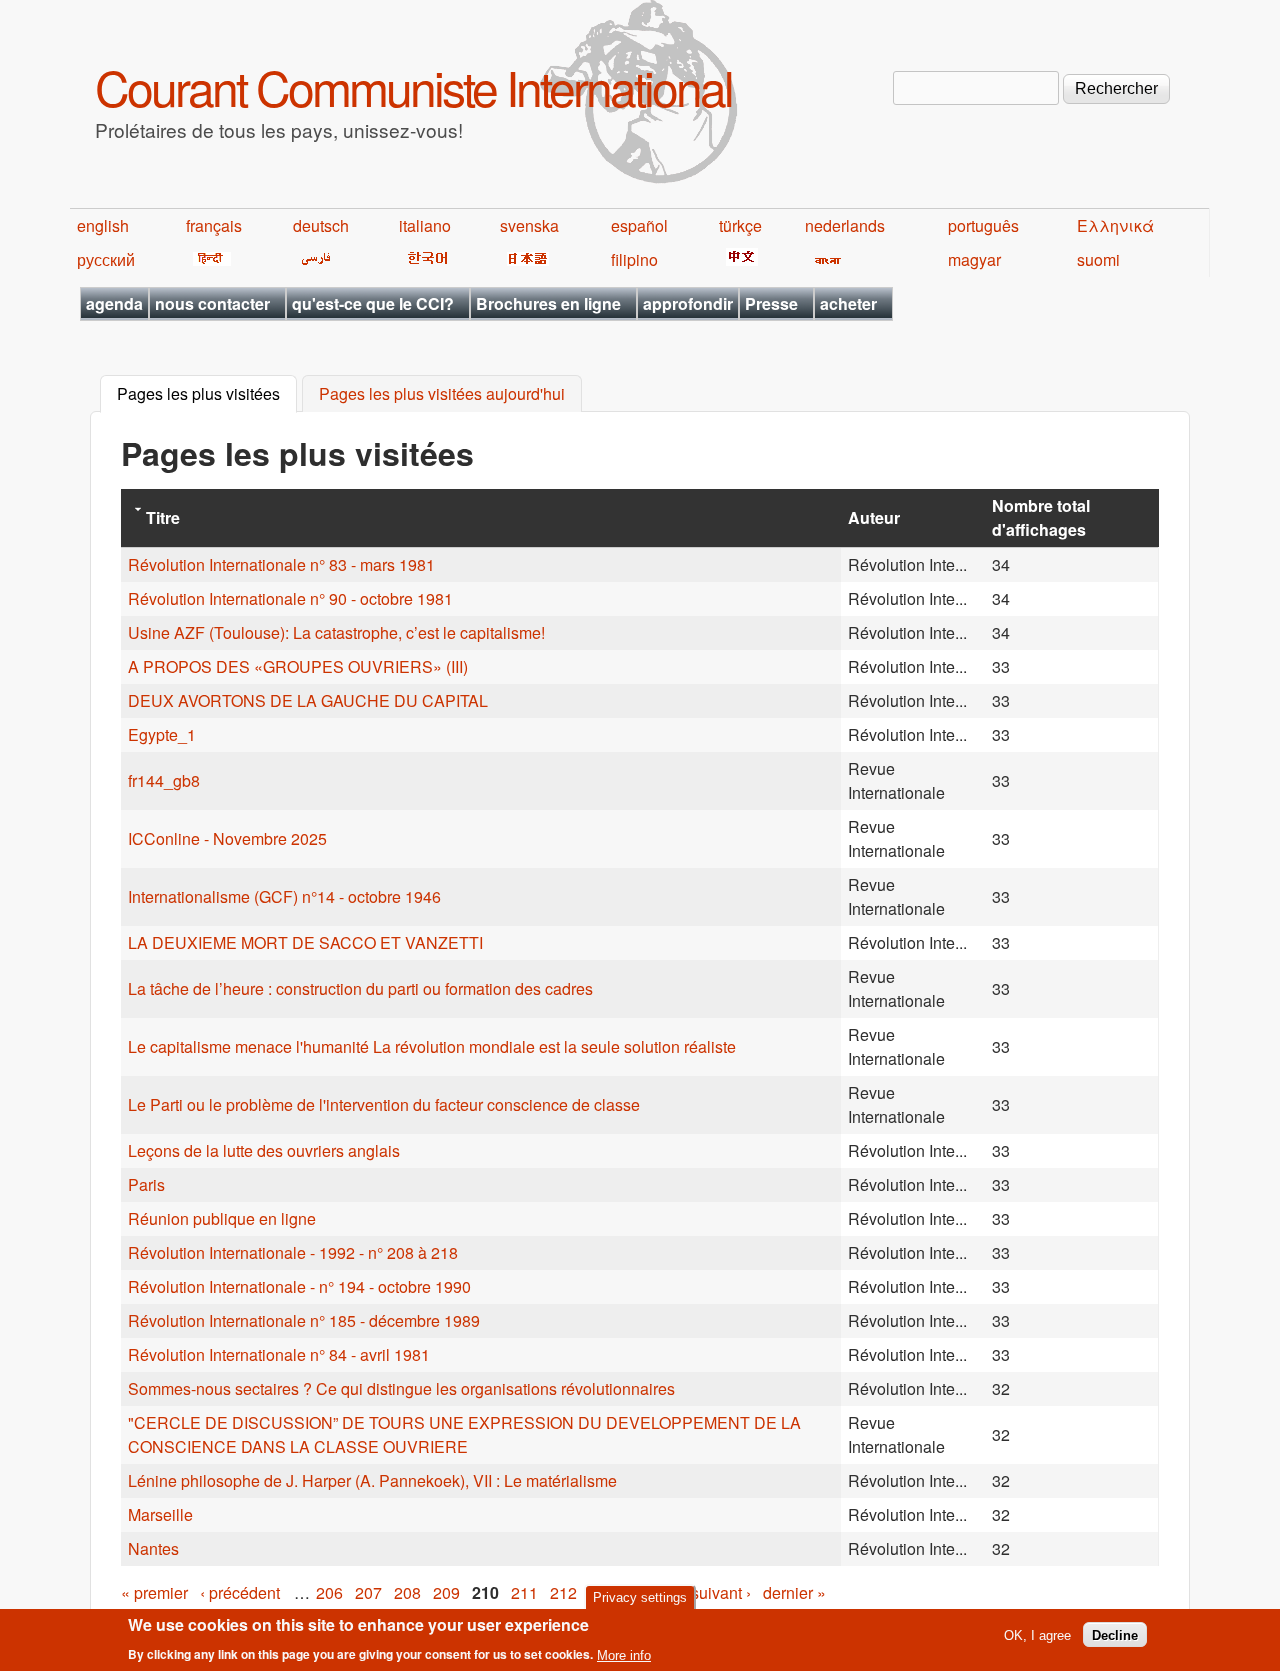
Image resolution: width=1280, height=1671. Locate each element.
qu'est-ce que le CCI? (373, 303)
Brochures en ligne (548, 303)
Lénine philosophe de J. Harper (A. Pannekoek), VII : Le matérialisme (372, 1480)
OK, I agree (1037, 1634)
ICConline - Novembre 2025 (227, 838)
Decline (1115, 1634)
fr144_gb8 (164, 780)
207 (368, 1592)
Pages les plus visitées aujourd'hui (442, 394)
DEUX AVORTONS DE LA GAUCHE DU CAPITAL (308, 700)
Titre (163, 517)
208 (407, 1592)
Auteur (874, 517)
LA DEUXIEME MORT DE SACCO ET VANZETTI (305, 942)
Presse (771, 303)
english (103, 225)
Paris (146, 1184)
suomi (1098, 259)
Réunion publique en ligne (222, 1218)
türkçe (740, 225)
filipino (634, 259)
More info (624, 1654)
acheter (848, 303)
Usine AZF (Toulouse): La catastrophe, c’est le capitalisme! (336, 632)
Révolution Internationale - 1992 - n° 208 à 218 (293, 1252)
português (983, 225)
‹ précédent (240, 1592)
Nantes (155, 1548)
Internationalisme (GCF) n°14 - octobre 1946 (284, 896)
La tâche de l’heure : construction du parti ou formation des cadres (360, 988)
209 (446, 1592)
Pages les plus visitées (207, 394)
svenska (529, 225)
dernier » (794, 1592)
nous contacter (212, 303)
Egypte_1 (162, 734)
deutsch (321, 225)
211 (524, 1592)
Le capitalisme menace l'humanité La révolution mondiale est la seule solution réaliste (432, 1046)
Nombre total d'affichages (1041, 517)
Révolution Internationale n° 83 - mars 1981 (281, 564)
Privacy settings (640, 1597)
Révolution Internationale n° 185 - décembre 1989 (304, 1320)
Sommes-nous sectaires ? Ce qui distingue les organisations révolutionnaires (401, 1388)
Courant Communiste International (413, 86)
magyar (974, 259)
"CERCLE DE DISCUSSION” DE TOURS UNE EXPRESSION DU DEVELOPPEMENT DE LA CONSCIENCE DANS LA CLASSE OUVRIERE (464, 1434)
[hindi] (208, 259)
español (639, 225)
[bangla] (824, 259)
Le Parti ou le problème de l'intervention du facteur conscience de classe (384, 1104)
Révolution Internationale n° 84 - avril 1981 (279, 1354)
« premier (154, 1592)
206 (329, 1592)
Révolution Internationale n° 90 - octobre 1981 (290, 598)
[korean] (424, 259)
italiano (425, 225)
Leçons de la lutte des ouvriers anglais (264, 1150)
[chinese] (738, 259)
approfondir (688, 303)
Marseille (160, 1514)
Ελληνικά (1115, 225)
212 (563, 1592)
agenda (114, 303)
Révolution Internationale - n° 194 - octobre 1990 (299, 1286)
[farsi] (312, 259)
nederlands (845, 225)
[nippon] (524, 259)
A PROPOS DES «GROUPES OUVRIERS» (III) (298, 666)
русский (106, 259)
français (214, 225)
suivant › (721, 1592)
